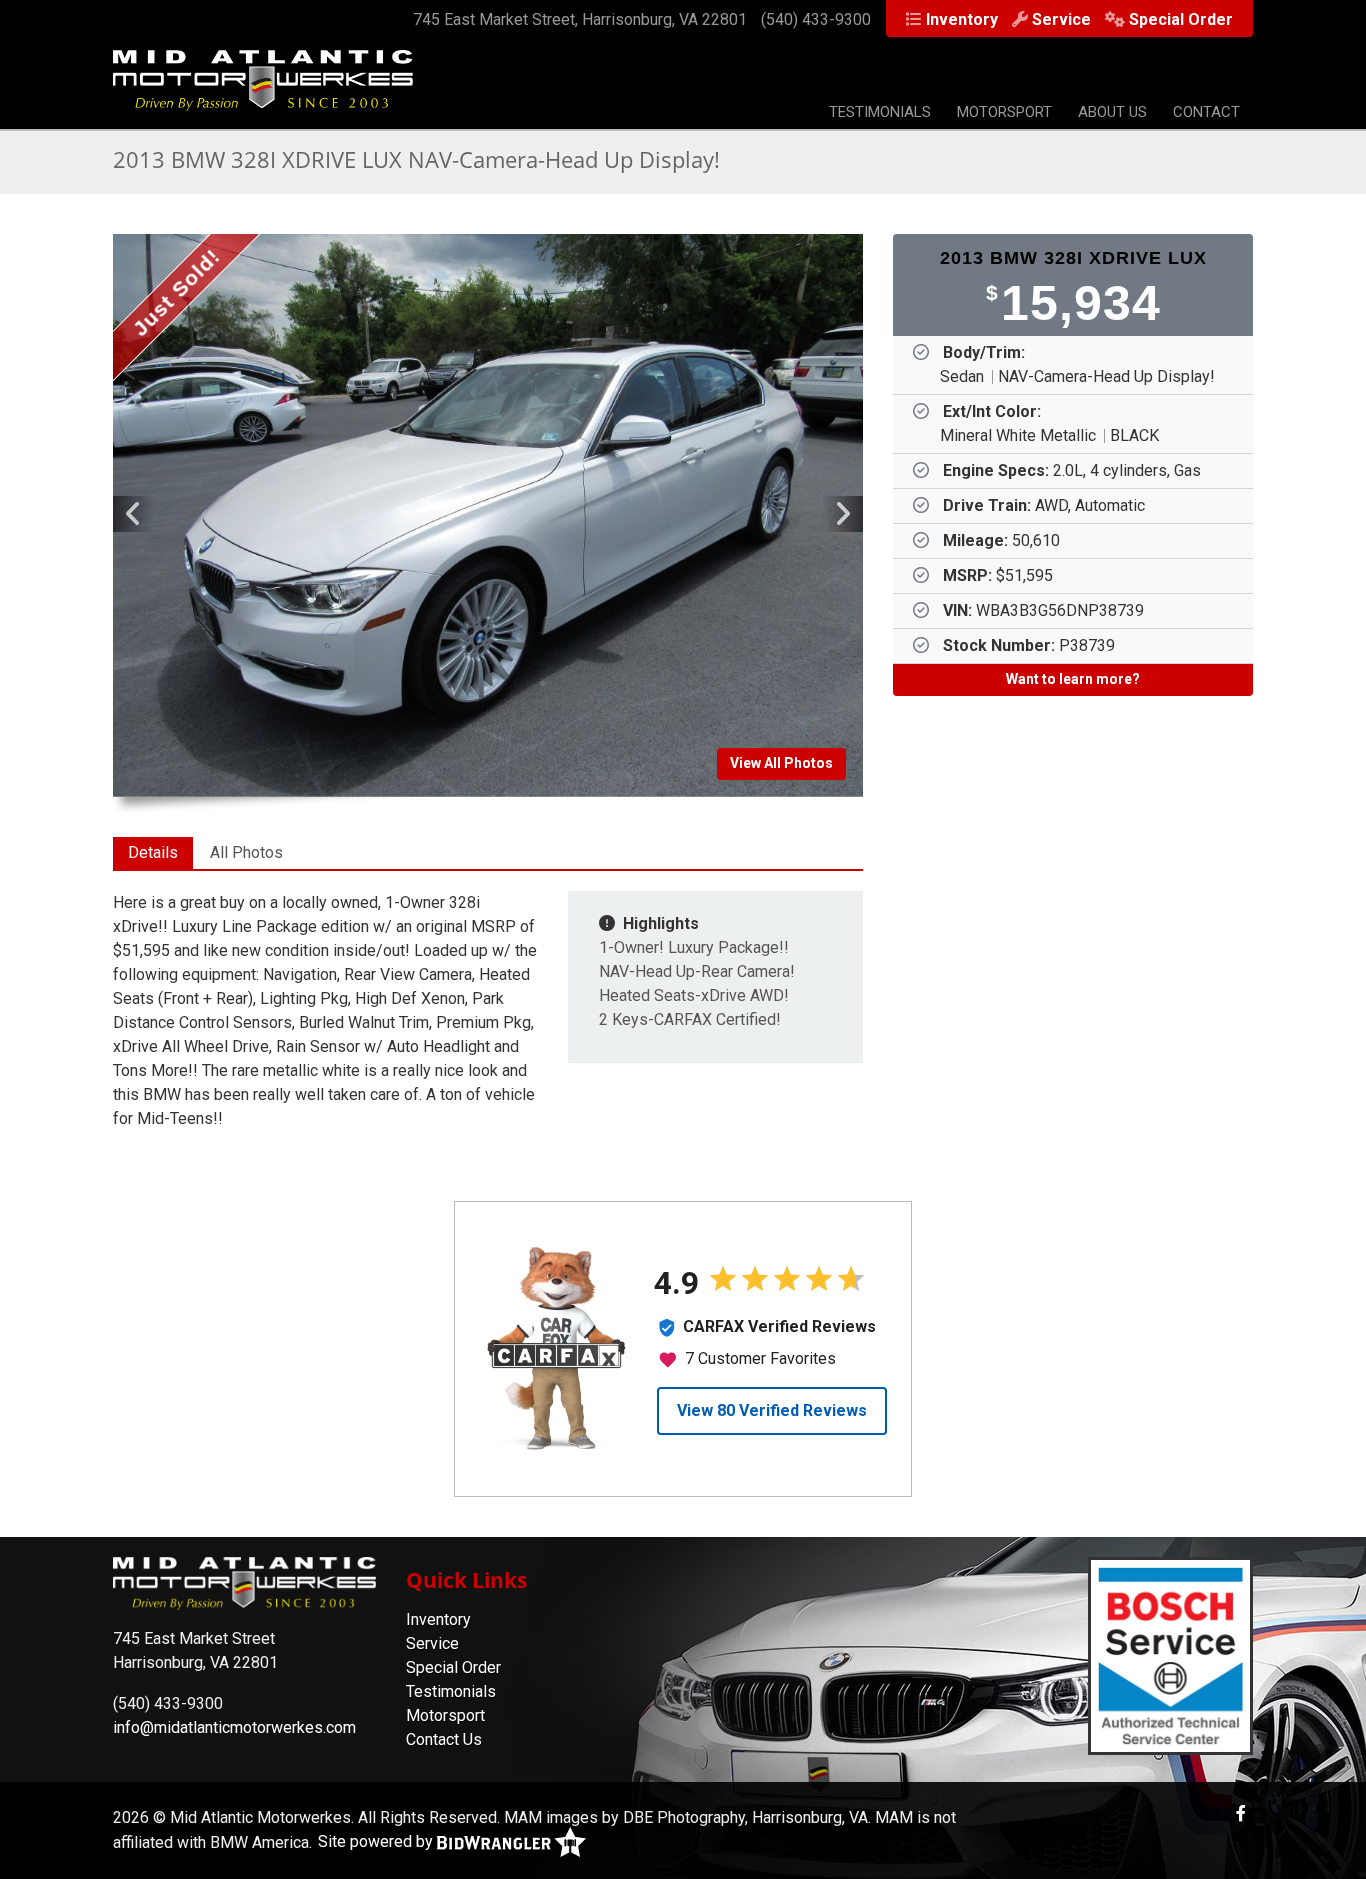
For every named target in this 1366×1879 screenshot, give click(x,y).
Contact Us (444, 1739)
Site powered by (377, 1841)
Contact (1206, 112)
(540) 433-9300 (816, 19)
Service (1061, 19)
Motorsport (1004, 112)
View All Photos (781, 763)
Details (153, 852)
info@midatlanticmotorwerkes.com (234, 1727)
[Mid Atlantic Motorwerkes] (263, 90)
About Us (1112, 112)
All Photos (246, 852)
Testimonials (880, 112)
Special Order (1181, 19)
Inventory (962, 19)
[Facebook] (1241, 1813)
